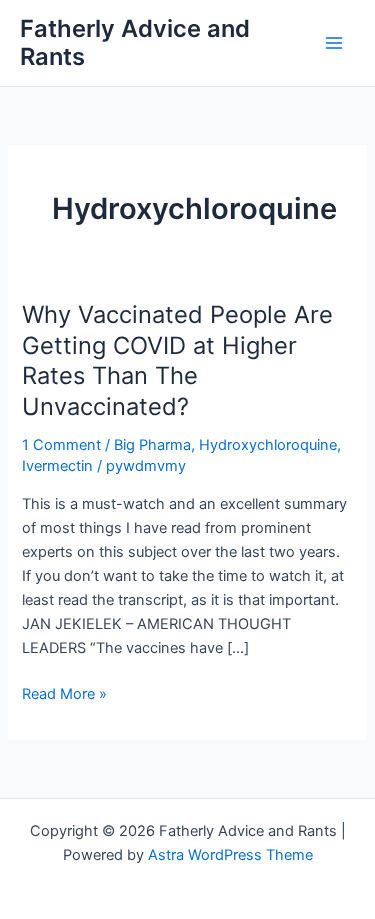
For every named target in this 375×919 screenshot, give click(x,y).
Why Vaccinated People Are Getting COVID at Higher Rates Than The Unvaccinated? (177, 360)
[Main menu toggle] (334, 43)
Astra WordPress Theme (230, 855)
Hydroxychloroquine (268, 445)
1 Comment (61, 445)
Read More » (64, 692)
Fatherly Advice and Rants (135, 42)
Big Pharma (152, 445)
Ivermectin (57, 466)
